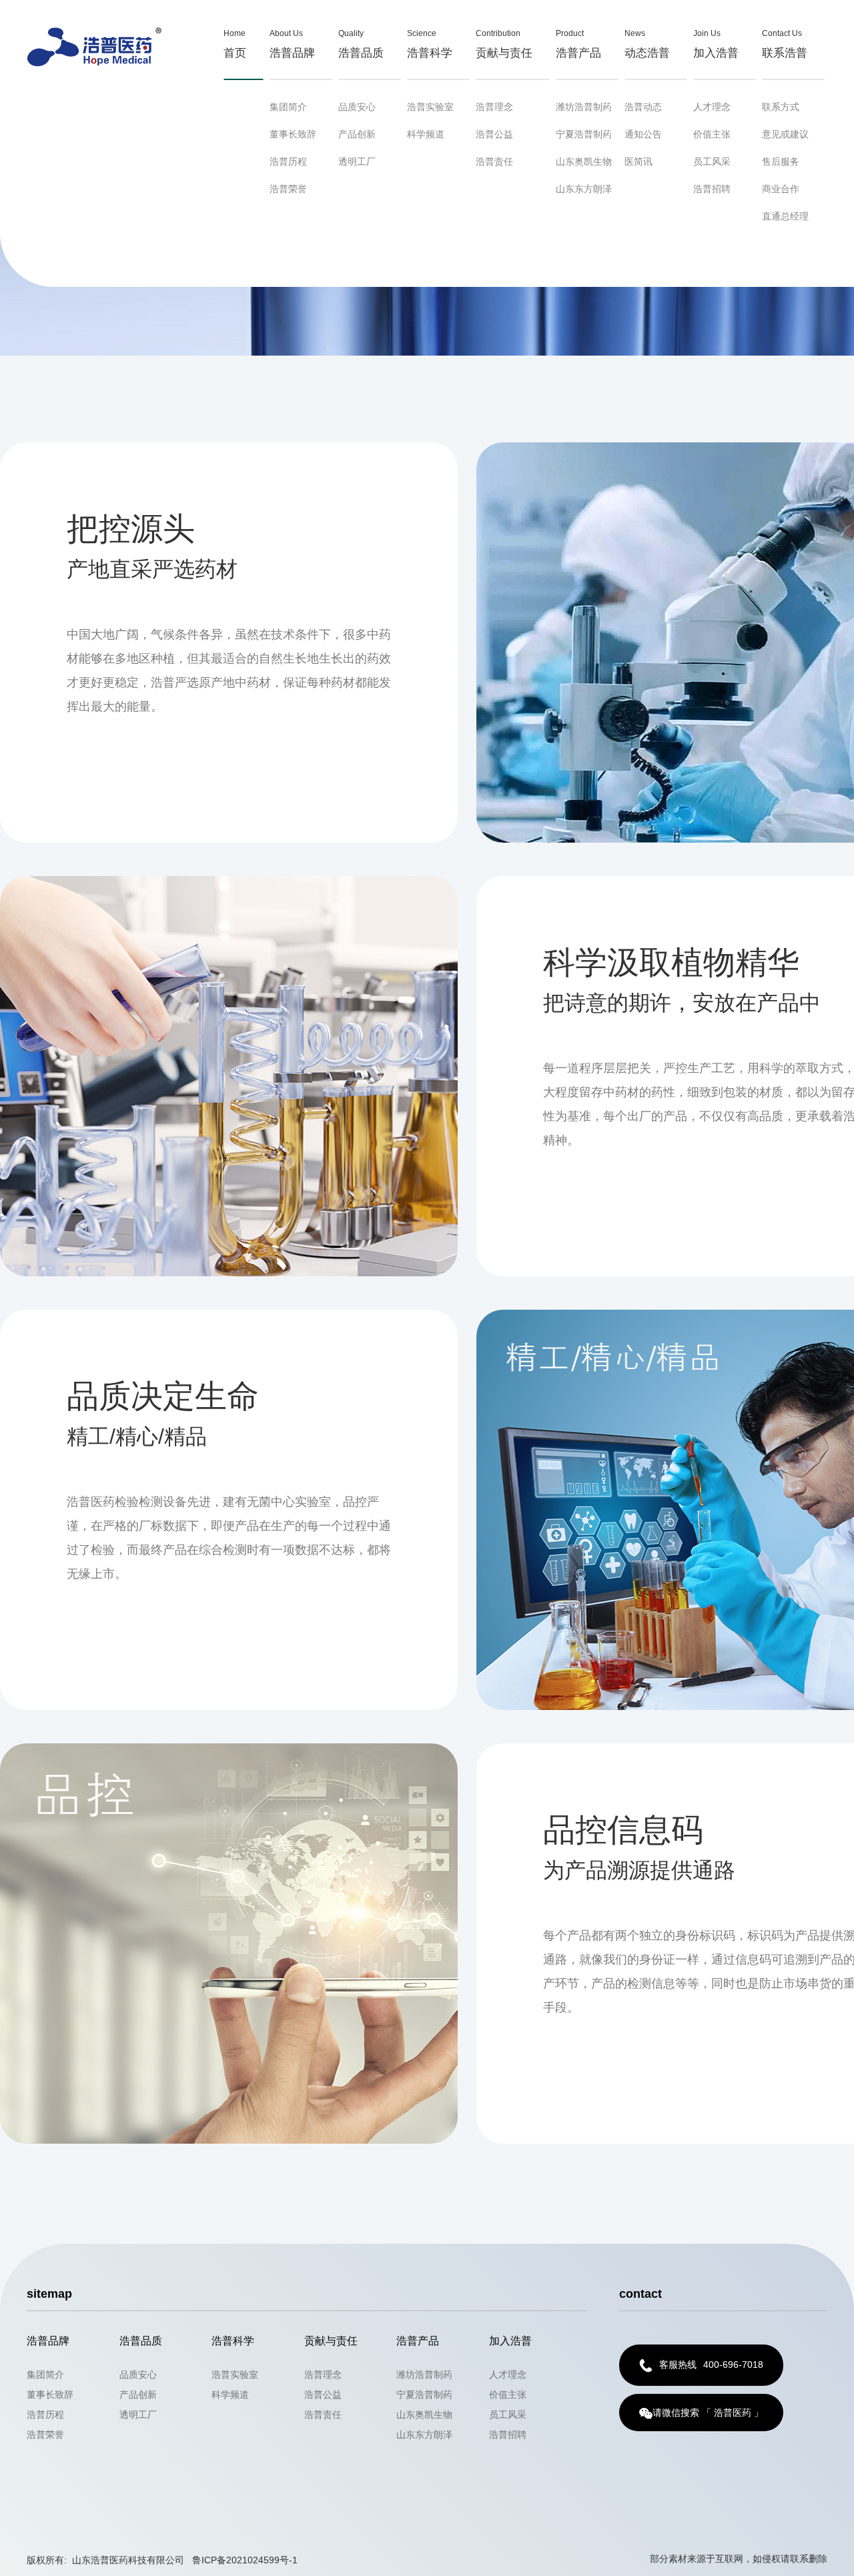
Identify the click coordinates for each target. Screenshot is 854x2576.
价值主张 (712, 134)
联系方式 (781, 107)
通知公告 (643, 134)
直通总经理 (785, 216)
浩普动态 (643, 107)
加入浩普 (716, 44)
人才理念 (712, 107)
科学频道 (426, 134)
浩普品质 (361, 44)
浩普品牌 (292, 44)
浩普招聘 (712, 189)
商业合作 (781, 189)
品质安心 (357, 107)
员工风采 (712, 161)
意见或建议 (785, 134)
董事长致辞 (293, 134)
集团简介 (288, 107)
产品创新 (357, 134)
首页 (235, 44)
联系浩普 (785, 44)
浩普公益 (494, 134)
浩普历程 (288, 161)
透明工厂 (357, 161)
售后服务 (781, 161)
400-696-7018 (711, 2365)
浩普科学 (430, 44)
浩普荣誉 (288, 189)
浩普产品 (578, 44)
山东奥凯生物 (584, 161)
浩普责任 (494, 161)
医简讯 (638, 161)
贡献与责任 (504, 44)
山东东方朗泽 (584, 189)
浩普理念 (494, 107)
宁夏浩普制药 (584, 134)
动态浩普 (647, 44)
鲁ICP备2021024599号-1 (245, 2560)
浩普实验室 (430, 107)
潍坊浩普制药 (584, 107)
